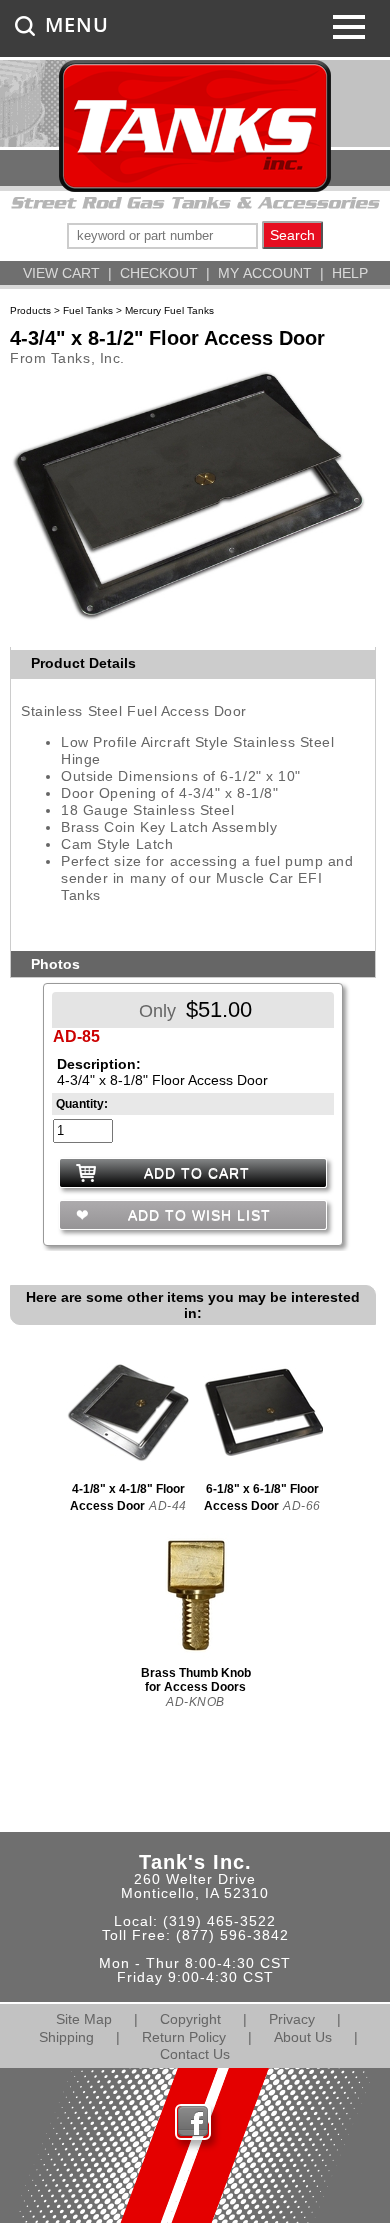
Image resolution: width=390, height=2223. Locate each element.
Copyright (190, 2019)
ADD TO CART (197, 1173)
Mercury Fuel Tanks (169, 310)
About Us (303, 2037)
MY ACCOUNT (265, 273)
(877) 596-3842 (232, 1935)
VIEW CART (61, 273)
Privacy (292, 2019)
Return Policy (184, 2037)
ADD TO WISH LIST (197, 1215)
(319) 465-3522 (219, 1921)
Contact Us (195, 2054)
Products (30, 310)
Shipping (66, 2037)
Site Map (84, 2019)
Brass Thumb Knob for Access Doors (196, 1680)
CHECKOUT (159, 273)
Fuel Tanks (88, 310)
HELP (350, 273)
